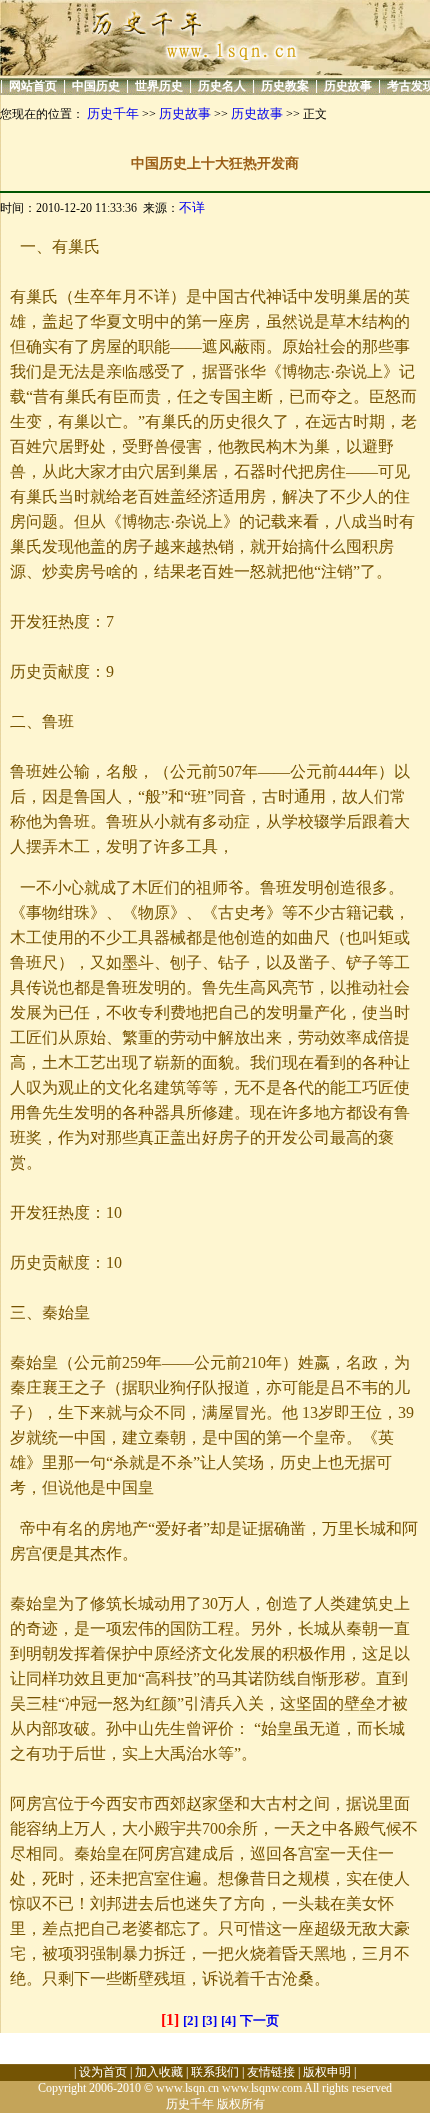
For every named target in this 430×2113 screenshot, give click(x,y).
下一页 (259, 2020)
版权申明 (327, 2072)
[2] (190, 2020)
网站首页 (33, 86)
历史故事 (348, 86)
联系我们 (215, 2072)
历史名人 (222, 86)
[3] (209, 2020)
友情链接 (271, 2072)
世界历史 (159, 86)
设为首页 (103, 2072)
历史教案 (285, 86)
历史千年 (113, 113)
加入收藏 (159, 2072)
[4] (228, 2020)
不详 (192, 207)
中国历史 (96, 86)
